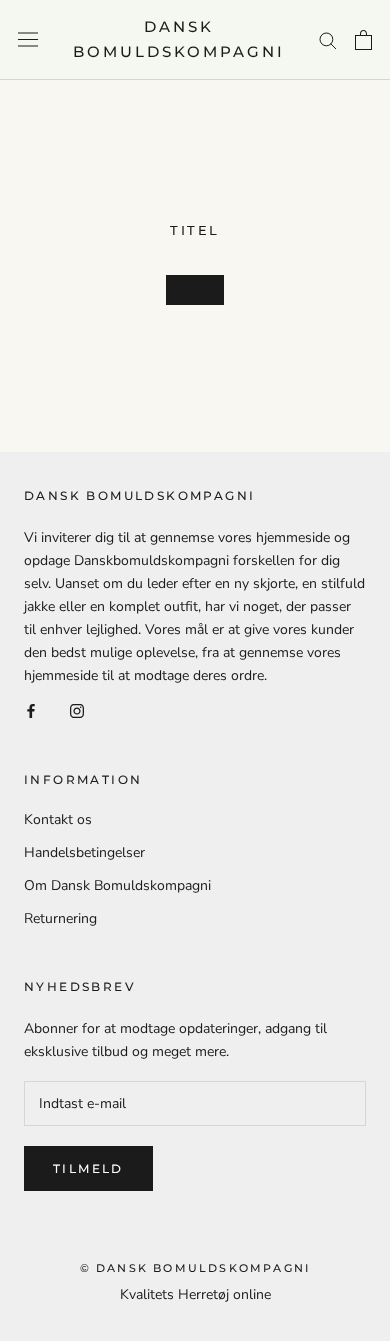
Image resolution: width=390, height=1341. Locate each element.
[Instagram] (77, 709)
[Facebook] (31, 709)
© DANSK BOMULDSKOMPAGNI (195, 1268)
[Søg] (328, 39)
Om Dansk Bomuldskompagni (117, 885)
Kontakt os (58, 819)
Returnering (60, 918)
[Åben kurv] (363, 40)
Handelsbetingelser (84, 852)
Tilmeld (88, 1168)
